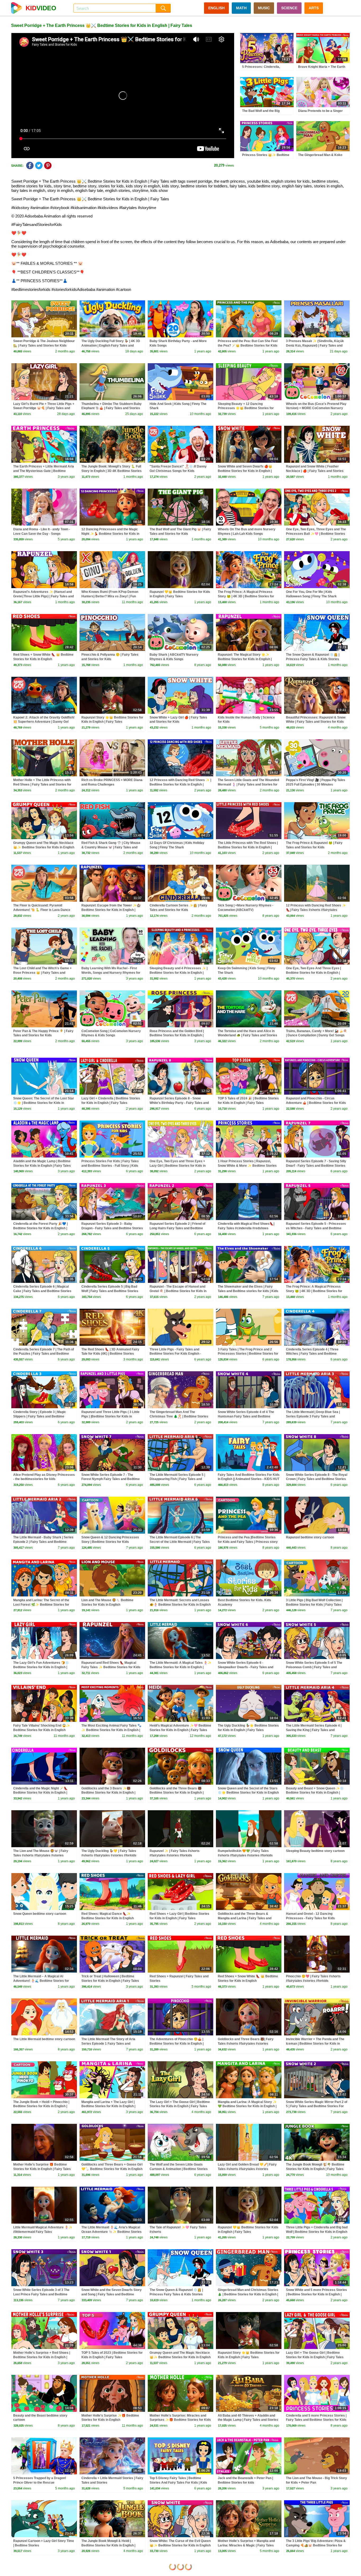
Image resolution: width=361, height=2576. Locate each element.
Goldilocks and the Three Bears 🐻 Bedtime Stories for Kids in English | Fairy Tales (177, 1793)
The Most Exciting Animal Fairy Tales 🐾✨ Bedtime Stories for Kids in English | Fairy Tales (111, 1730)
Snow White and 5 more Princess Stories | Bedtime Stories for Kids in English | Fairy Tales (316, 2294)
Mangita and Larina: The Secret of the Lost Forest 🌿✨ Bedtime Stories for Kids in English (41, 1605)
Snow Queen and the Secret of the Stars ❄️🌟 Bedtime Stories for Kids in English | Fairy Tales (248, 1793)
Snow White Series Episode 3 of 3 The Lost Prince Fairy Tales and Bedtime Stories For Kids (41, 2294)
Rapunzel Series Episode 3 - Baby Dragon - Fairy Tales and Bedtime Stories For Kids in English (112, 1228)
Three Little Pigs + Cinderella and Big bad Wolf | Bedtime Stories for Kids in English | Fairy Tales (317, 2232)
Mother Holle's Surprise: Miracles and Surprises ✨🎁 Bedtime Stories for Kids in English (180, 2420)
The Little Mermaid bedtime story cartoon (44, 2039)
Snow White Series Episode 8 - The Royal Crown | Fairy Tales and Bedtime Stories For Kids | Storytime (317, 1479)
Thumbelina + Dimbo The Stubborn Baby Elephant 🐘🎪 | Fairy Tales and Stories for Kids (112, 408)
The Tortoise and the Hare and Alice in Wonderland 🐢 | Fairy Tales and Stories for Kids (247, 1036)
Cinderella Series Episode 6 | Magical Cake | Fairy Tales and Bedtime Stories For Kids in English (42, 1291)
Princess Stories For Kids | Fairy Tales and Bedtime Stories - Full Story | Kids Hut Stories (110, 1166)
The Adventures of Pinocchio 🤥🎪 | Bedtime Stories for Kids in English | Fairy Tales (177, 2044)
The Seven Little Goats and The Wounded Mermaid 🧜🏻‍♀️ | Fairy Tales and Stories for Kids (248, 784)
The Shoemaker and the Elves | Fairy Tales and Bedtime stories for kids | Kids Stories (248, 1291)
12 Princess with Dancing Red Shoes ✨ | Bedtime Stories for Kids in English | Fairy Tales (180, 784)
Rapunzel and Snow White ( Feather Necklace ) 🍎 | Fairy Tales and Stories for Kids (315, 471)
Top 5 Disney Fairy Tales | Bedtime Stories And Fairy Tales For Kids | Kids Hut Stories (178, 2483)
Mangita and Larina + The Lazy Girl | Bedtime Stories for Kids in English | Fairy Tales (108, 2106)
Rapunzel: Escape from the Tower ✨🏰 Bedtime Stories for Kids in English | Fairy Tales (111, 910)
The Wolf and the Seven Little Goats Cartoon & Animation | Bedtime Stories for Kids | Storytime (179, 2169)
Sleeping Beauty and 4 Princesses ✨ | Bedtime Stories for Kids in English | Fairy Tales (179, 973)
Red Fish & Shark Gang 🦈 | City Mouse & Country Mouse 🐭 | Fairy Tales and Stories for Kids (111, 847)
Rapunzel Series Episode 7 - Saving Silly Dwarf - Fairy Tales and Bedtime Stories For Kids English (316, 1166)
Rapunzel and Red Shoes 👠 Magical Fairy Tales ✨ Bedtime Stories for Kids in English (111, 1667)
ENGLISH (216, 8)
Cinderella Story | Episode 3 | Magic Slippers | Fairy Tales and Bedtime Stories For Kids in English (40, 1416)
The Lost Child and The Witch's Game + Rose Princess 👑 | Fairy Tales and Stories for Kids (42, 973)
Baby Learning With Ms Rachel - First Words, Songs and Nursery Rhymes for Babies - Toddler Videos (111, 973)
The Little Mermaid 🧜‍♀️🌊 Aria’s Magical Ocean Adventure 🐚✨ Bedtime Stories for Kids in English (112, 2232)
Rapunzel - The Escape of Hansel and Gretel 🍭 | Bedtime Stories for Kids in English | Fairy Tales (178, 1291)
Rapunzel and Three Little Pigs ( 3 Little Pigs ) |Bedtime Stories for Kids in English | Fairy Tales (110, 1416)
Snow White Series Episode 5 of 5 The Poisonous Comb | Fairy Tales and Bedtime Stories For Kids (314, 1667)
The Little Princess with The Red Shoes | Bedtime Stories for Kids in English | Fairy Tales (248, 847)
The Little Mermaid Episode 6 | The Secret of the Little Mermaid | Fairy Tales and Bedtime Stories (180, 1542)
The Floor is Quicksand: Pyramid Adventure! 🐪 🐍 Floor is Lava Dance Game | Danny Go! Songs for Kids (42, 910)
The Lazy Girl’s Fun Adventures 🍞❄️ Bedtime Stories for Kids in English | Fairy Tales (41, 1667)
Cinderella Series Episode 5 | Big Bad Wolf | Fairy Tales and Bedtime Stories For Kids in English (110, 1291)
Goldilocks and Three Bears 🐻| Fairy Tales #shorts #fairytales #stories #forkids (246, 2044)
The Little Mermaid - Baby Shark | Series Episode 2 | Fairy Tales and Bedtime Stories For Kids (43, 1542)
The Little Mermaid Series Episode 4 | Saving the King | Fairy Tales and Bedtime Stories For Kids (314, 1730)
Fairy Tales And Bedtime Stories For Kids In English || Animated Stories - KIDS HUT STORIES (249, 1479)
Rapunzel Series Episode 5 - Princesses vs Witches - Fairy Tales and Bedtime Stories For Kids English (316, 1228)
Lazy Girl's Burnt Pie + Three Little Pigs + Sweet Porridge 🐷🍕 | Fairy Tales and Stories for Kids (44, 408)
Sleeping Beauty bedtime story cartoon (315, 1851)
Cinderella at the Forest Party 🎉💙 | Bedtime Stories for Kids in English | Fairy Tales (40, 1228)
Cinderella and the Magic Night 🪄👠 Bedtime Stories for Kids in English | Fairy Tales (40, 1793)
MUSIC (264, 8)
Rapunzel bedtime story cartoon (310, 1537)
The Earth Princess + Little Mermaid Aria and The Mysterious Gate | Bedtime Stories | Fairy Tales (44, 471)
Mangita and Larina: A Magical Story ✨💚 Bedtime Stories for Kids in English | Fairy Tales (247, 2106)
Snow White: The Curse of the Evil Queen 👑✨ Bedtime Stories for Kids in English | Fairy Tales (180, 2545)
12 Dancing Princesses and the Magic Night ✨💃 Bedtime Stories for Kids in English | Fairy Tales (110, 534)
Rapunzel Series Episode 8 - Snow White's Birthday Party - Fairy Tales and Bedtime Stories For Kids (179, 1103)
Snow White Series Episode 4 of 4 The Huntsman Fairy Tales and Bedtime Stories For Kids (246, 1416)
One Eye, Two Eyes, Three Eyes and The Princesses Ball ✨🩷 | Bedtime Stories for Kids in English (316, 534)
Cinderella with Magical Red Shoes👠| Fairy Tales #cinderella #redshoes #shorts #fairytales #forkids (246, 1228)
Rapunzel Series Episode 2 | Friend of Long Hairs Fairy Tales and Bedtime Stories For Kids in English (177, 1228)
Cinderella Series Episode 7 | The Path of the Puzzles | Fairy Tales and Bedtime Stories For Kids (44, 1354)
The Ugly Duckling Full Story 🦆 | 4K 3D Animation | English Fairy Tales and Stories (111, 346)
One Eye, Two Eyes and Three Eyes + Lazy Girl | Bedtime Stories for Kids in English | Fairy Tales (178, 1166)
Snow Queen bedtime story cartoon (40, 1914)
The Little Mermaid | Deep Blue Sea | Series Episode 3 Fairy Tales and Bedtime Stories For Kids (313, 1416)
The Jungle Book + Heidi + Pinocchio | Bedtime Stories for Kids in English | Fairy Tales (41, 2106)
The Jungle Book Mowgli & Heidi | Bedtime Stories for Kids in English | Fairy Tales (108, 2545)
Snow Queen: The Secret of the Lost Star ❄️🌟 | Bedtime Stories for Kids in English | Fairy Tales (44, 1103)
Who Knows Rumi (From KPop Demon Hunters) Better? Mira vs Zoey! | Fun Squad (110, 596)
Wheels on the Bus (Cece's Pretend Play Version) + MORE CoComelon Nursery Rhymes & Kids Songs (316, 408)
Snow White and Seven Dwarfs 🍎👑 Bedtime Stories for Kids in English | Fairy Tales (245, 471)
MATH (241, 8)
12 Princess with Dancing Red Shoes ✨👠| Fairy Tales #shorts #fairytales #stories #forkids (316, 910)
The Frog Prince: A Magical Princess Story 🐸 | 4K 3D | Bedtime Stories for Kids (246, 596)
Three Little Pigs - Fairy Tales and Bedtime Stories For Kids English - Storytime (175, 1354)
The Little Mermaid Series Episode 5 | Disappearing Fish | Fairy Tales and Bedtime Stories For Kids (177, 1479)
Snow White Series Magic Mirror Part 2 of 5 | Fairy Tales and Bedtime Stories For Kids (317, 2106)
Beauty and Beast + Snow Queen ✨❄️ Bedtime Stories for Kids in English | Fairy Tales (315, 1793)
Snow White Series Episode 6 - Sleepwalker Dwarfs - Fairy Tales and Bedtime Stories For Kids (246, 1667)
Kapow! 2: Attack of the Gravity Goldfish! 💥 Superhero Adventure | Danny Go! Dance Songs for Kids (44, 722)
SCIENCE (289, 8)
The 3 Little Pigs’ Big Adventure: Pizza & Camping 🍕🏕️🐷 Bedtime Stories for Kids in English (316, 2545)
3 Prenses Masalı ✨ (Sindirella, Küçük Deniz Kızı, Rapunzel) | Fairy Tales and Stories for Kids (315, 346)
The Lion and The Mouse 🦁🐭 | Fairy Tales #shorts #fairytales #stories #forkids (41, 1855)
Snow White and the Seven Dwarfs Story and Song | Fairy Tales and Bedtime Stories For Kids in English (112, 2294)
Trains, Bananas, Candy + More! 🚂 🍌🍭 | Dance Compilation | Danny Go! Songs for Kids (317, 1036)
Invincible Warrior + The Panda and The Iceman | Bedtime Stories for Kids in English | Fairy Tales (315, 2044)
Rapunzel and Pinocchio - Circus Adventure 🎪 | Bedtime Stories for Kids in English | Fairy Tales (316, 1103)
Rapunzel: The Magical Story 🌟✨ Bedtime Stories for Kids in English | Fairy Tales (245, 659)
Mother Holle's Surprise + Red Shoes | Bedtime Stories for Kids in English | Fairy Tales (42, 2357)
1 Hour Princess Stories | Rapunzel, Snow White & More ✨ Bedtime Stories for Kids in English (247, 1166)
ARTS (314, 8)
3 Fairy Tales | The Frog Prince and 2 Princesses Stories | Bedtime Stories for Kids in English (248, 1354)
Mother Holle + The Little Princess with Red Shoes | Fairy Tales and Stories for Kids (42, 784)
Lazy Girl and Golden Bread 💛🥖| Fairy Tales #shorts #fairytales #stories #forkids (247, 2169)
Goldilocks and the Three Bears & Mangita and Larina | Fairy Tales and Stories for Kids (245, 1918)
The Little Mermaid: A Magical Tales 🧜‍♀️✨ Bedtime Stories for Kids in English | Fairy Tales (181, 1667)
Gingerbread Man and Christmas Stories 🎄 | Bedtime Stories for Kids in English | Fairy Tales (248, 2294)
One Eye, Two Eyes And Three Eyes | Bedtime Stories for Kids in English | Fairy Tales (313, 973)
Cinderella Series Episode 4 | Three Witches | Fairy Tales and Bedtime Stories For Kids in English (312, 1354)
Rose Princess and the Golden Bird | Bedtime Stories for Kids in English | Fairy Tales (177, 1036)
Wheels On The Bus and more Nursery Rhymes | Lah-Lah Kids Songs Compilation (247, 534)
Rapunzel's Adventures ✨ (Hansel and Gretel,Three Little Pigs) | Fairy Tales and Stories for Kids (43, 596)
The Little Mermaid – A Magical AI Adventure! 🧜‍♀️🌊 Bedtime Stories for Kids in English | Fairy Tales (41, 1981)
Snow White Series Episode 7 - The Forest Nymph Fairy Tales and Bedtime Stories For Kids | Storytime (111, 1479)
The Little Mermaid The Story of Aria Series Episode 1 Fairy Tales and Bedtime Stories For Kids (108, 2044)
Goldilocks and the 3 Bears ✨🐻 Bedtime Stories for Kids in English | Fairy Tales (108, 1793)
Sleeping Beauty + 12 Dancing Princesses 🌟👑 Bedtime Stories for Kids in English (246, 408)
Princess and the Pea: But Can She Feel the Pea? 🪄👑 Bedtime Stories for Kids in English (248, 346)
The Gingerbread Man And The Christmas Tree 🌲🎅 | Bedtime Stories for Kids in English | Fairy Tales (179, 1416)
